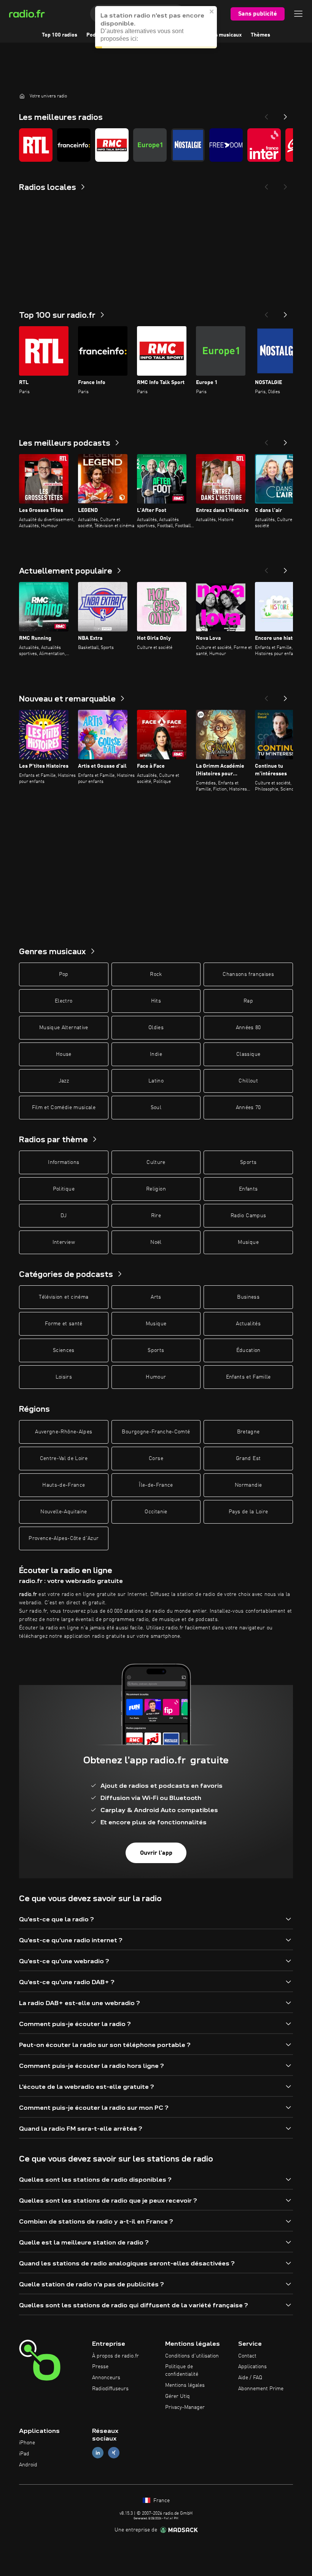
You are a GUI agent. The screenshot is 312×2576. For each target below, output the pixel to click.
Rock (156, 974)
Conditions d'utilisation (192, 2356)
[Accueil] (22, 96)
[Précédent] (266, 312)
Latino (156, 1081)
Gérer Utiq (177, 2396)
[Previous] (266, 115)
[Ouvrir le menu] (298, 14)
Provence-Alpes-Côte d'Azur (64, 1538)
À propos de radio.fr (115, 2356)
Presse (100, 2367)
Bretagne (248, 1432)
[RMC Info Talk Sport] (112, 145)
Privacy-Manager (185, 2407)
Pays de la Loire (248, 1512)
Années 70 (248, 1108)
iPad (24, 2454)
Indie (156, 1054)
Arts (156, 1297)
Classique (248, 1054)
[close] (212, 19)
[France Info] (74, 145)
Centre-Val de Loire (64, 1459)
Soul (156, 1108)
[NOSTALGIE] (188, 145)
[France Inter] (264, 145)
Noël (156, 1242)
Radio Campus (248, 1216)
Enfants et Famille (248, 1377)
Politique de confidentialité (182, 2370)
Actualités (248, 1324)
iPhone (27, 2443)
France (161, 2501)
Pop (64, 974)
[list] (156, 145)
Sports (248, 1162)
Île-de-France (156, 1485)
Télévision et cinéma (64, 1297)
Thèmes (260, 35)
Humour (156, 1377)
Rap (248, 1001)
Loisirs (64, 1377)
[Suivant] (285, 312)
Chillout (248, 1081)
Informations (64, 1162)
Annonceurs (106, 2378)
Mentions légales (185, 2385)
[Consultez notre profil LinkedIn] (98, 2453)
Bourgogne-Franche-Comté (156, 1432)
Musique (248, 1242)
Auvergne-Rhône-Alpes (64, 1432)
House (64, 1054)
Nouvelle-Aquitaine (64, 1512)
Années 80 (248, 1028)
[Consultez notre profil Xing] (114, 2453)
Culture (156, 1162)
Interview (64, 1242)
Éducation (248, 1350)
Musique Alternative (64, 1028)
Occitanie (156, 1512)
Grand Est (248, 1459)
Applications (252, 2367)
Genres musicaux (221, 35)
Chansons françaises (248, 974)
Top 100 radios (60, 35)
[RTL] (36, 145)
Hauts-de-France (64, 1485)
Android (28, 2465)
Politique (64, 1189)
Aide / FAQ (250, 2378)
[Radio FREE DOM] (226, 145)
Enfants (248, 1189)
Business (248, 1297)
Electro (64, 1001)
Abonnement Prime (261, 2389)
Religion (156, 1189)
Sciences (64, 1350)
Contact (247, 2356)
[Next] (285, 115)
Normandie (248, 1485)
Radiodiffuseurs (110, 2389)
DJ (64, 1216)
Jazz (64, 1081)
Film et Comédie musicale (64, 1108)
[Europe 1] (150, 145)
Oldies (156, 1028)
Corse (156, 1459)
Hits (156, 1001)
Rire (156, 1216)
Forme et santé (64, 1324)
